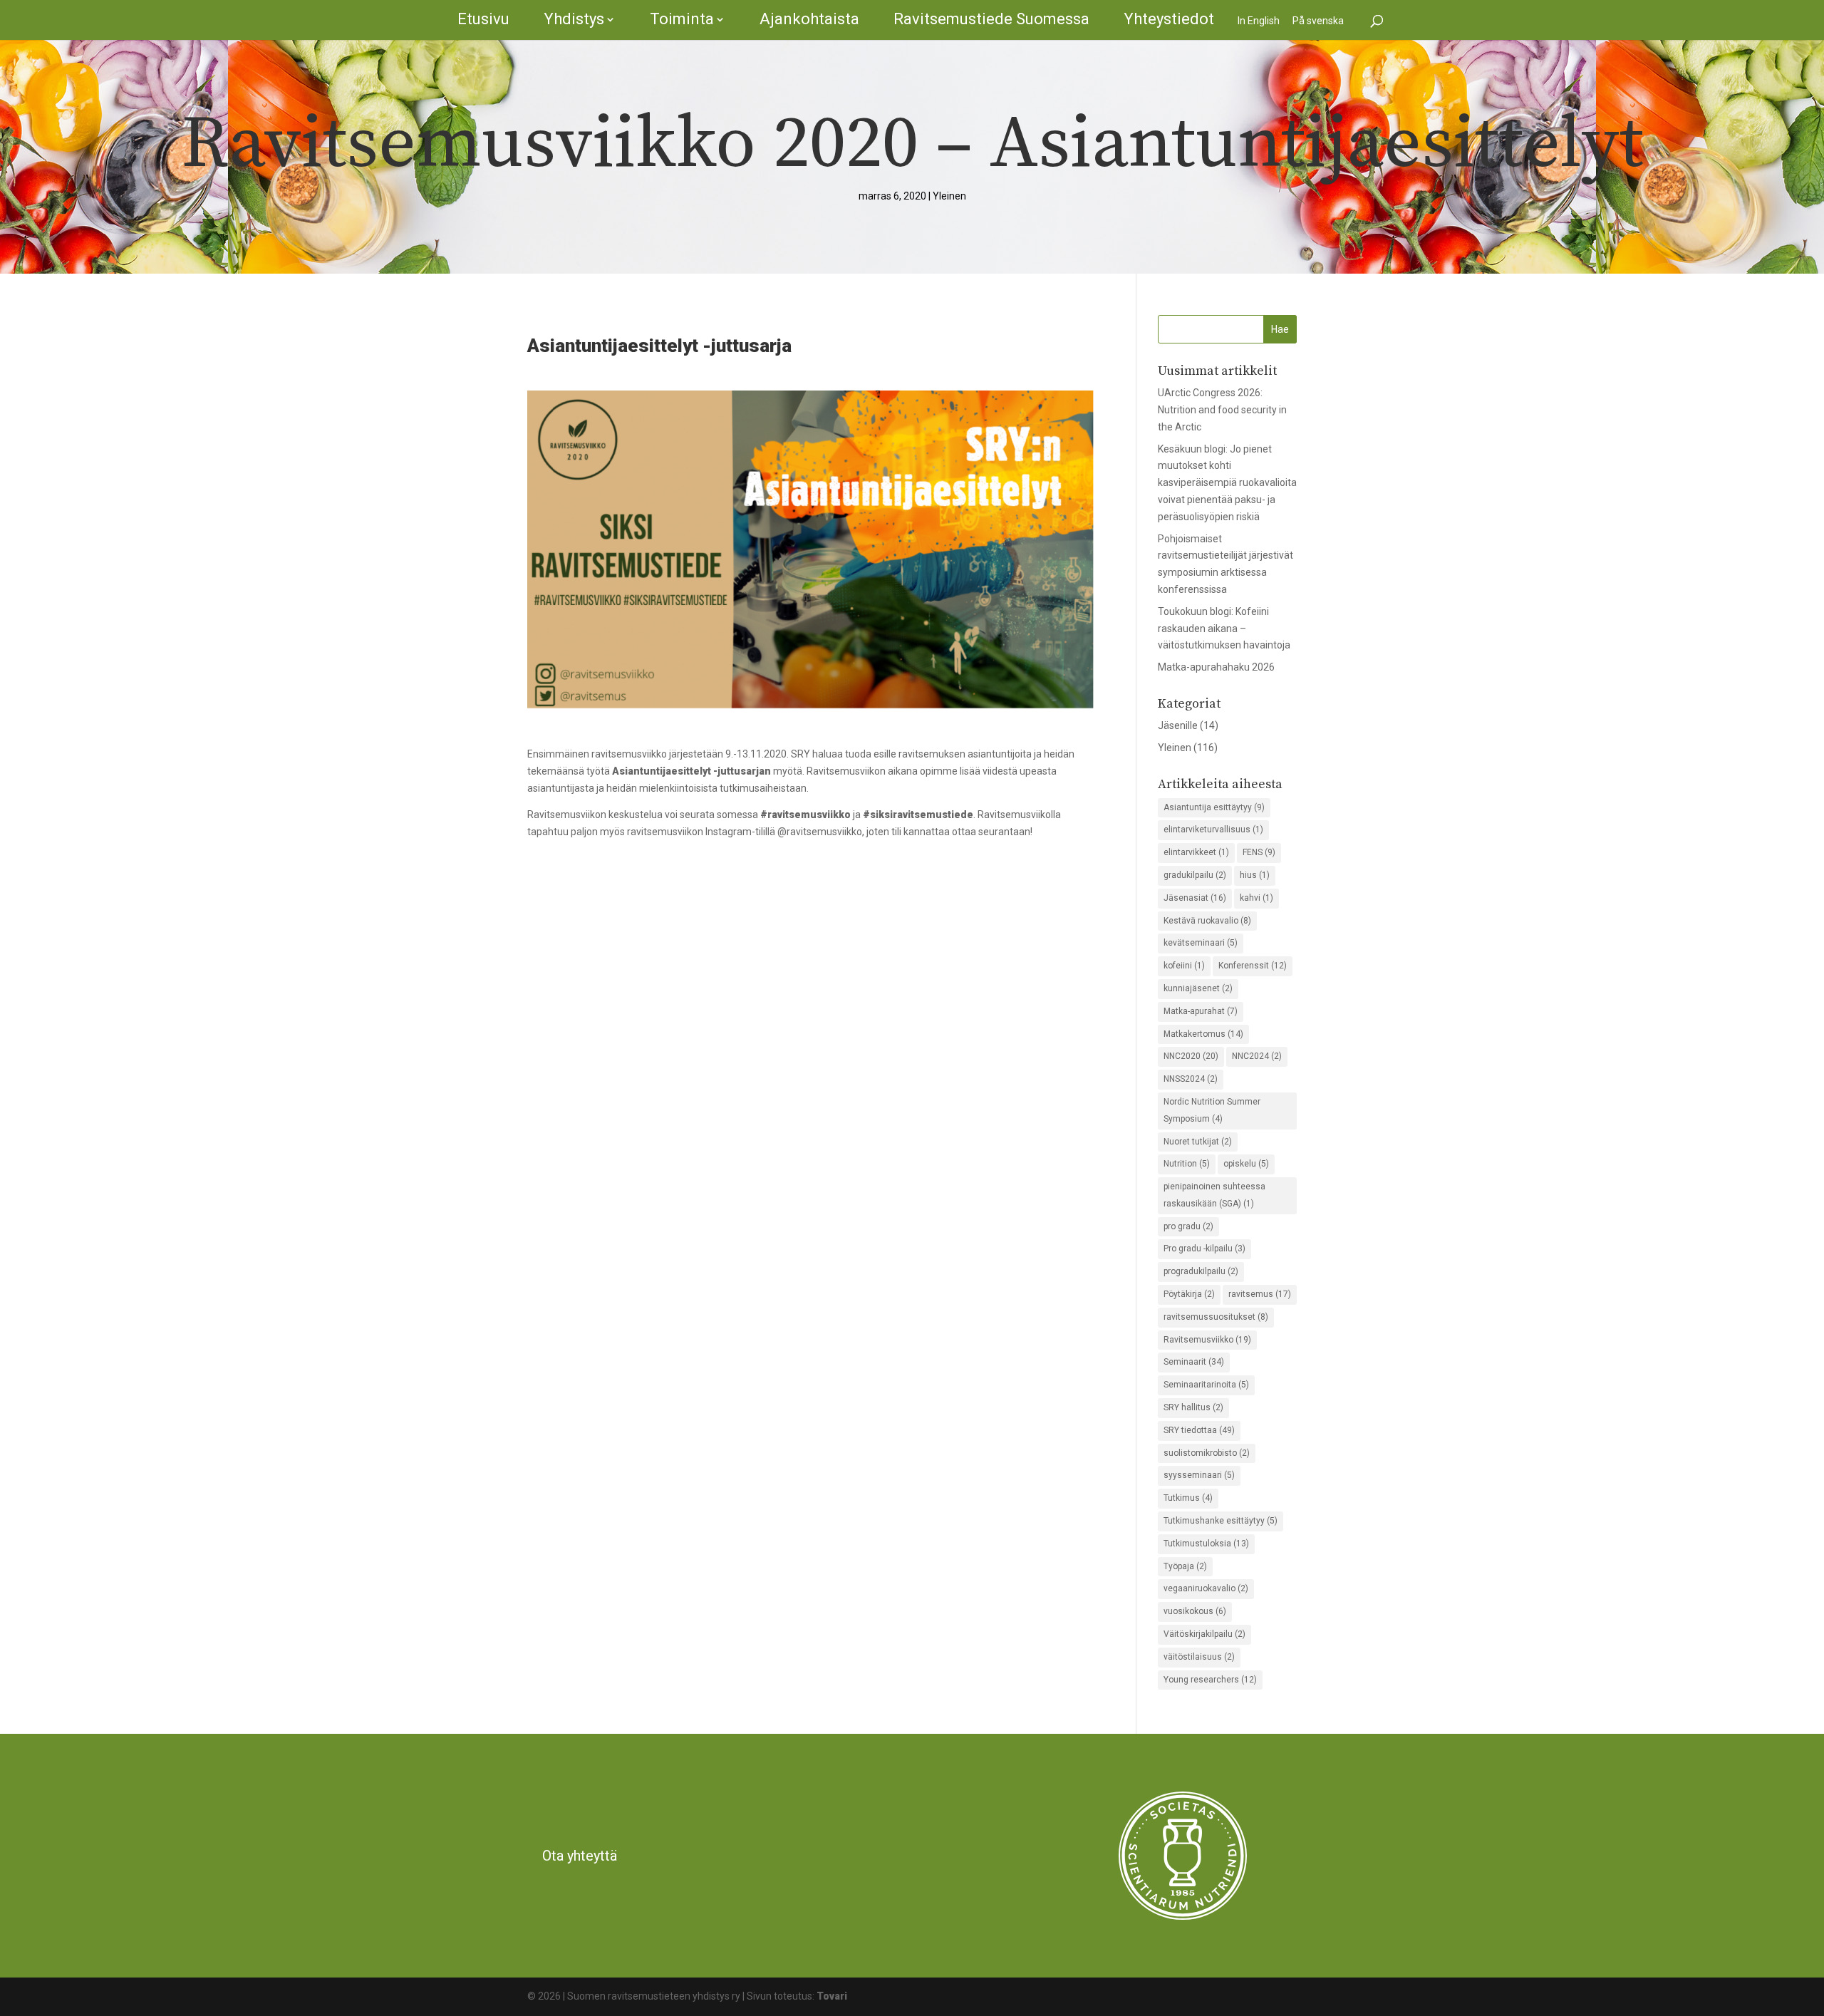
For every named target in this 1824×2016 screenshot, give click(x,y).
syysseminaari (1199, 1475)
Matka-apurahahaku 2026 (1216, 667)
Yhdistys (574, 19)
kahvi (1256, 898)
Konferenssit (1253, 966)
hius (1255, 875)
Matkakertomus (1203, 1034)
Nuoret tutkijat (1198, 1142)
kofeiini (1184, 966)
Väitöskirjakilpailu (1204, 1634)
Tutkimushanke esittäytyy (1221, 1521)
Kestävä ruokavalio (1207, 921)
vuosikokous (1195, 1611)
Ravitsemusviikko (1207, 1340)
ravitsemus (1260, 1294)
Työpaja (1185, 1566)
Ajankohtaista (809, 19)
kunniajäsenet (1198, 988)
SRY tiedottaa (1199, 1430)
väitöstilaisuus (1199, 1657)
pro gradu (1188, 1226)
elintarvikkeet (1196, 852)
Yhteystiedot (1169, 19)
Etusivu (483, 19)
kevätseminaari (1201, 943)
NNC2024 (1257, 1056)
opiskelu (1246, 1164)
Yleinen (949, 196)
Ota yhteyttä (580, 1856)
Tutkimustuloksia (1206, 1544)
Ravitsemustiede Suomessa (991, 19)
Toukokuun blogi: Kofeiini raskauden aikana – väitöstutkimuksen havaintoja (1224, 629)
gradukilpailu (1195, 875)
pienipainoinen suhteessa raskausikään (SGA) (1214, 1195)
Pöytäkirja (1189, 1294)
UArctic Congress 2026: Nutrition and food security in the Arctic (1222, 410)
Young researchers (1210, 1680)
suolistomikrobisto (1207, 1453)
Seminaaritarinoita (1206, 1385)
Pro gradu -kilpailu (1204, 1249)
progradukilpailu (1201, 1271)
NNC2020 (1191, 1056)
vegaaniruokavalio (1206, 1588)
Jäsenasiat (1195, 898)
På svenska (1318, 21)
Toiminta (682, 19)
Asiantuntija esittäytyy (1214, 807)
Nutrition (1187, 1164)
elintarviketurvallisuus (1213, 829)
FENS (1259, 852)
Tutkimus (1188, 1498)
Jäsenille (1178, 725)
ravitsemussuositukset (1216, 1317)
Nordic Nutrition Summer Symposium (1212, 1110)
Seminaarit (1194, 1362)
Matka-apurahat (1201, 1011)
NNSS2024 (1191, 1079)
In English (1259, 21)
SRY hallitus (1193, 1407)
